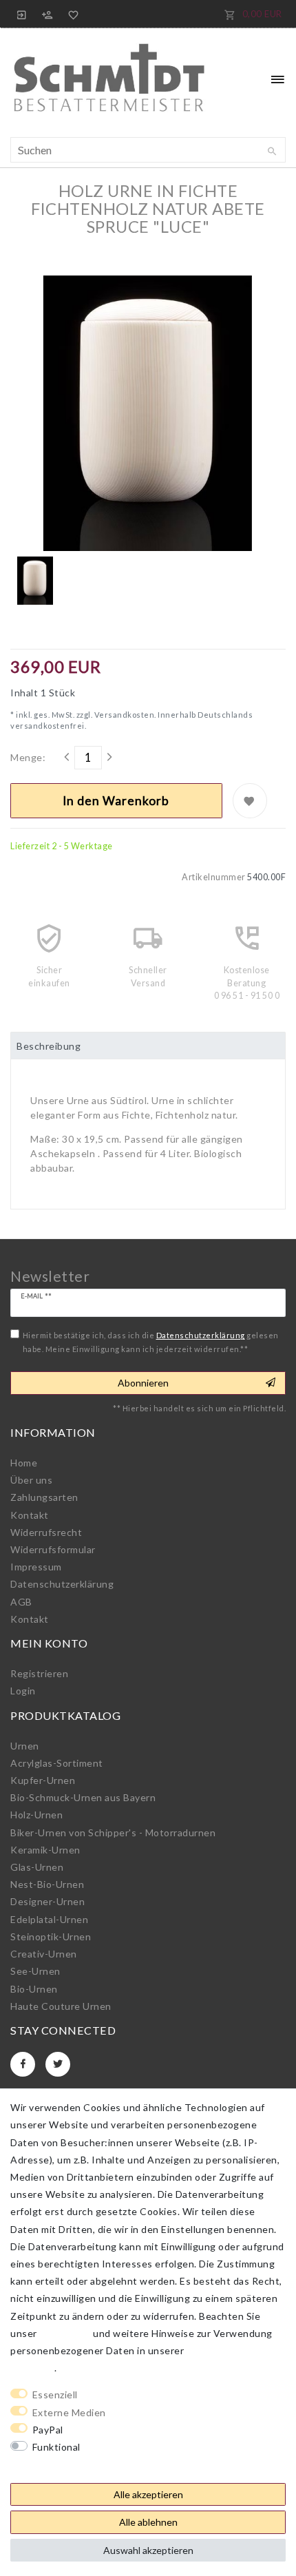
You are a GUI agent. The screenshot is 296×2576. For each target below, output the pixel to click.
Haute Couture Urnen (61, 2006)
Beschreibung (49, 1046)
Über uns (31, 1480)
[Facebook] (23, 2064)
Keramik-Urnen (45, 1850)
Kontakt (30, 1515)
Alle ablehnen (148, 2522)
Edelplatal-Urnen (49, 1919)
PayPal (48, 2430)
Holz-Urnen (36, 1815)
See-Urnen (35, 1971)
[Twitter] (58, 2064)
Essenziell (55, 2395)
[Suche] (272, 152)
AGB (21, 1602)
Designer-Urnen (47, 1901)
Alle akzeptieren (148, 2494)
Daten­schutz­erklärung (62, 1584)
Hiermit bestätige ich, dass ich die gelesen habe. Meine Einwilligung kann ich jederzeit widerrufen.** (151, 1342)
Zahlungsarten (44, 1497)
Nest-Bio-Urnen (47, 1884)
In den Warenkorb (116, 801)
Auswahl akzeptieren (148, 2550)
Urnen (25, 1746)
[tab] (148, 1046)
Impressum (36, 1567)
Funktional (56, 2447)
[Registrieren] (47, 14)
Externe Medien (69, 2412)
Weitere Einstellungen (63, 2464)
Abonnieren (143, 1383)
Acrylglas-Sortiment (57, 1763)
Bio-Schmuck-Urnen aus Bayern (83, 1797)
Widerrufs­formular (53, 1549)
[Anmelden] (22, 14)
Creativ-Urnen (44, 1954)
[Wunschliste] (71, 14)
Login (23, 1691)
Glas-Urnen (37, 1867)
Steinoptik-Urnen (51, 1936)
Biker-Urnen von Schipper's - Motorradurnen (113, 1832)
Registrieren (39, 1673)
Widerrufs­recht (46, 1532)
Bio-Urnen (34, 1989)
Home (24, 1463)
